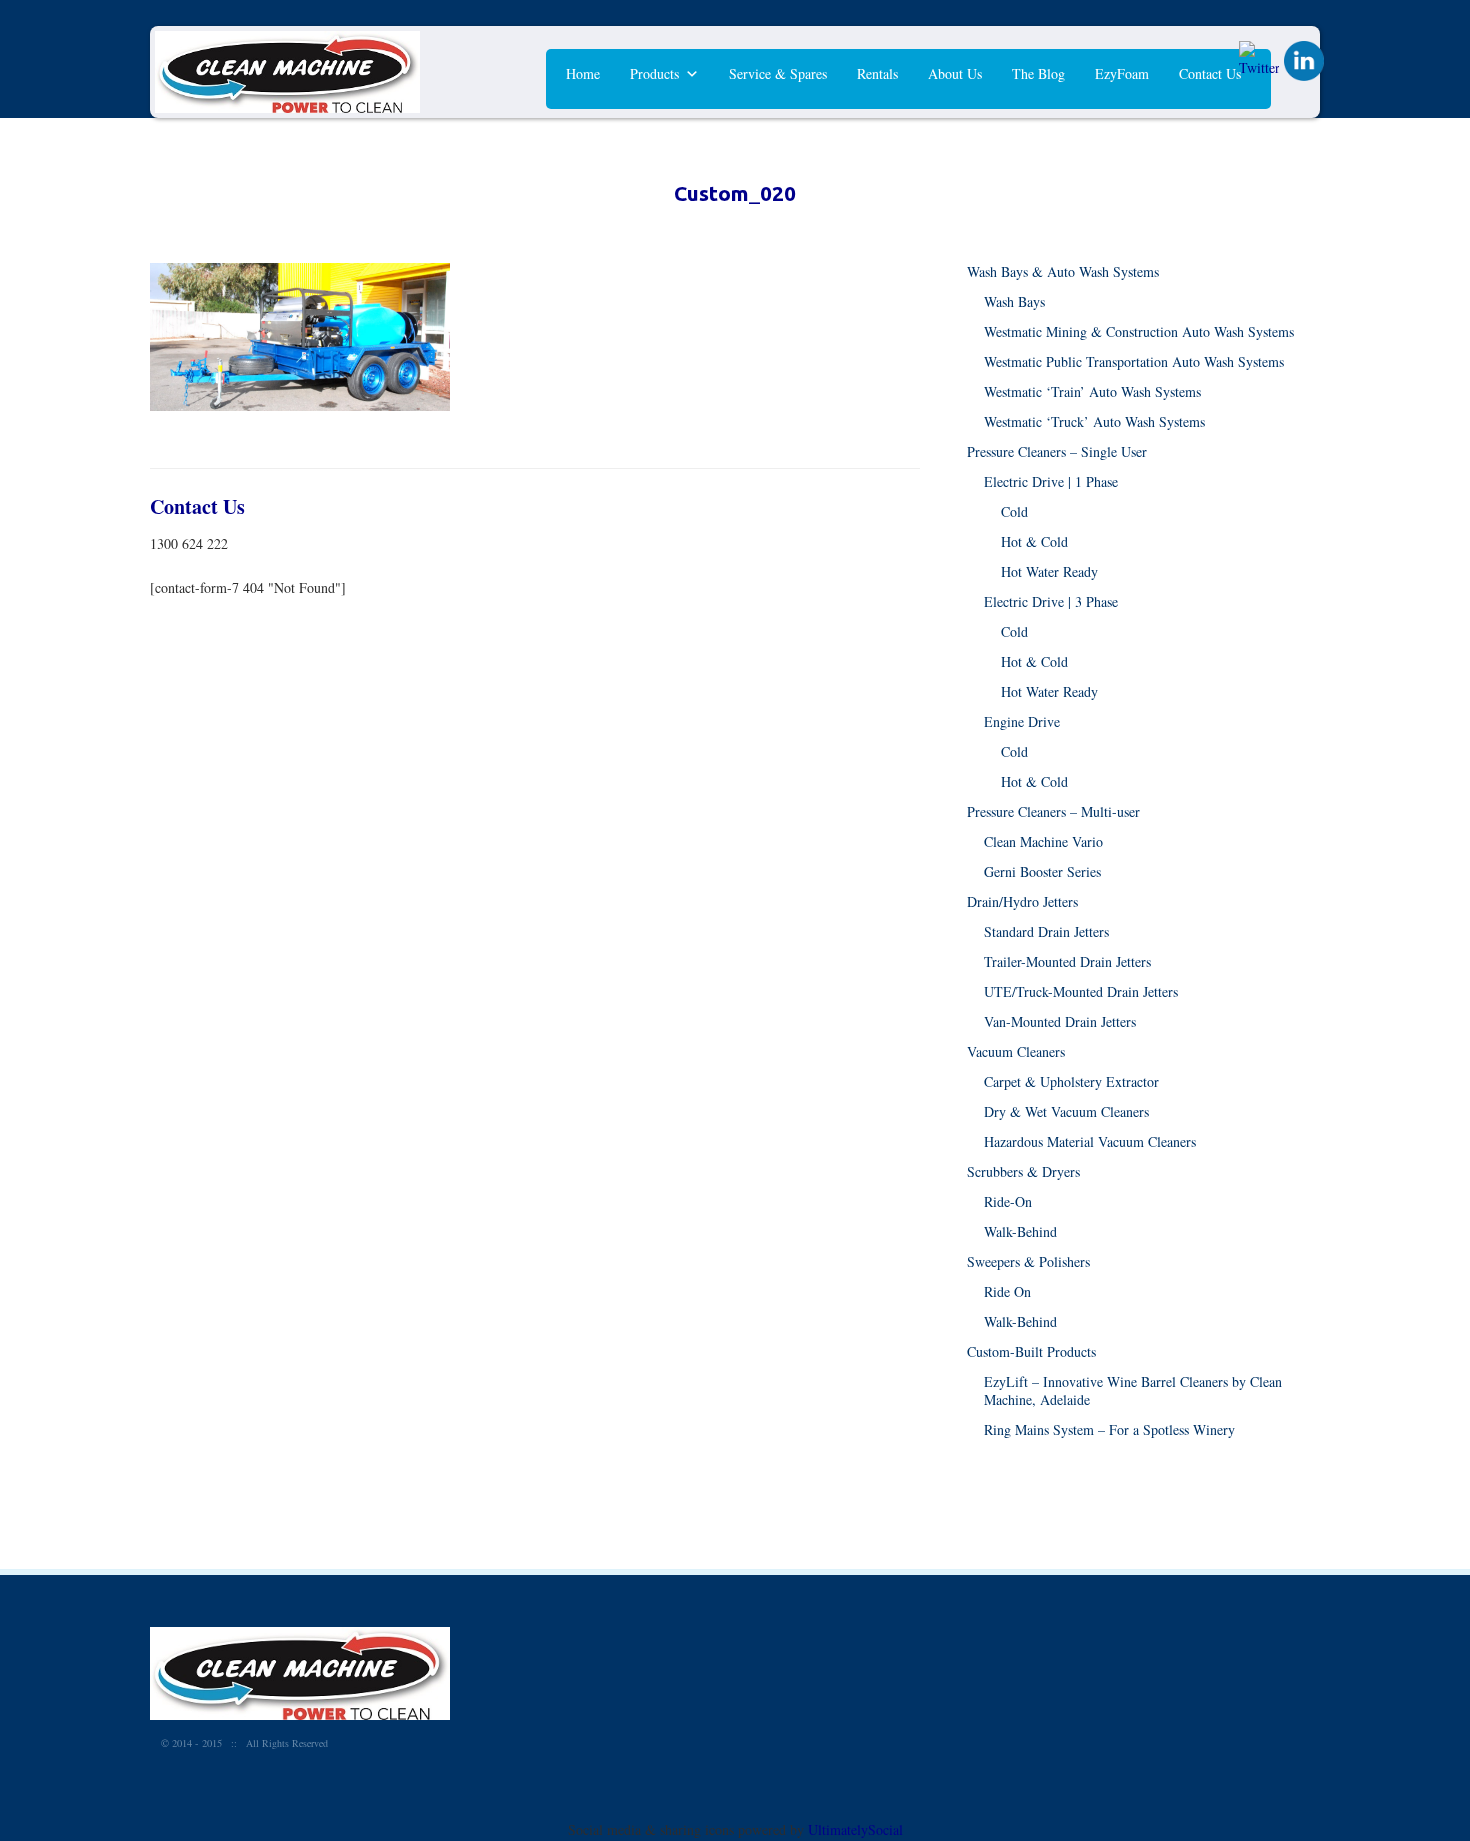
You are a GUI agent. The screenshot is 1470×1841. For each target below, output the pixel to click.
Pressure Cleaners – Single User (1057, 451)
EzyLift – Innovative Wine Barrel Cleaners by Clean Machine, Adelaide (1133, 1390)
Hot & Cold (1034, 541)
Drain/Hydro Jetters (1022, 901)
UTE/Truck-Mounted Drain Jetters (1081, 991)
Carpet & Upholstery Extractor (1071, 1081)
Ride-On (1008, 1201)
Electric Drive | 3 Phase (1051, 601)
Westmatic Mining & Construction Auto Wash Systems (1139, 331)
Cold (1014, 511)
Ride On (1007, 1291)
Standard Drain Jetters (1046, 931)
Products (654, 73)
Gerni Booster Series (1042, 871)
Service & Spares (778, 73)
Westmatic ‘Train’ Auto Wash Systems (1092, 391)
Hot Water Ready (1049, 571)
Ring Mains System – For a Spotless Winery (1109, 1429)
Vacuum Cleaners (1016, 1051)
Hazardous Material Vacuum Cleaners (1090, 1141)
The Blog (1038, 73)
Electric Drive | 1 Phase (1051, 481)
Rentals (877, 73)
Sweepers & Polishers (1028, 1261)
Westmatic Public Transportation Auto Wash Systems (1134, 361)
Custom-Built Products (1031, 1351)
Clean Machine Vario (1043, 841)
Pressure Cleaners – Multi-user (1053, 811)
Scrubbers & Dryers (1023, 1171)
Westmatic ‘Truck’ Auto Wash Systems (1094, 421)
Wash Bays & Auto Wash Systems (1063, 271)
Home (583, 73)
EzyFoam (1122, 73)
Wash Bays (1014, 301)
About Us (955, 73)
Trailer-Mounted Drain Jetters (1067, 961)
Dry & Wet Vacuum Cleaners (1066, 1111)
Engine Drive (1022, 721)
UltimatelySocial (855, 1829)
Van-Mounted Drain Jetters (1060, 1021)
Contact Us (1210, 73)
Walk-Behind (1020, 1231)
